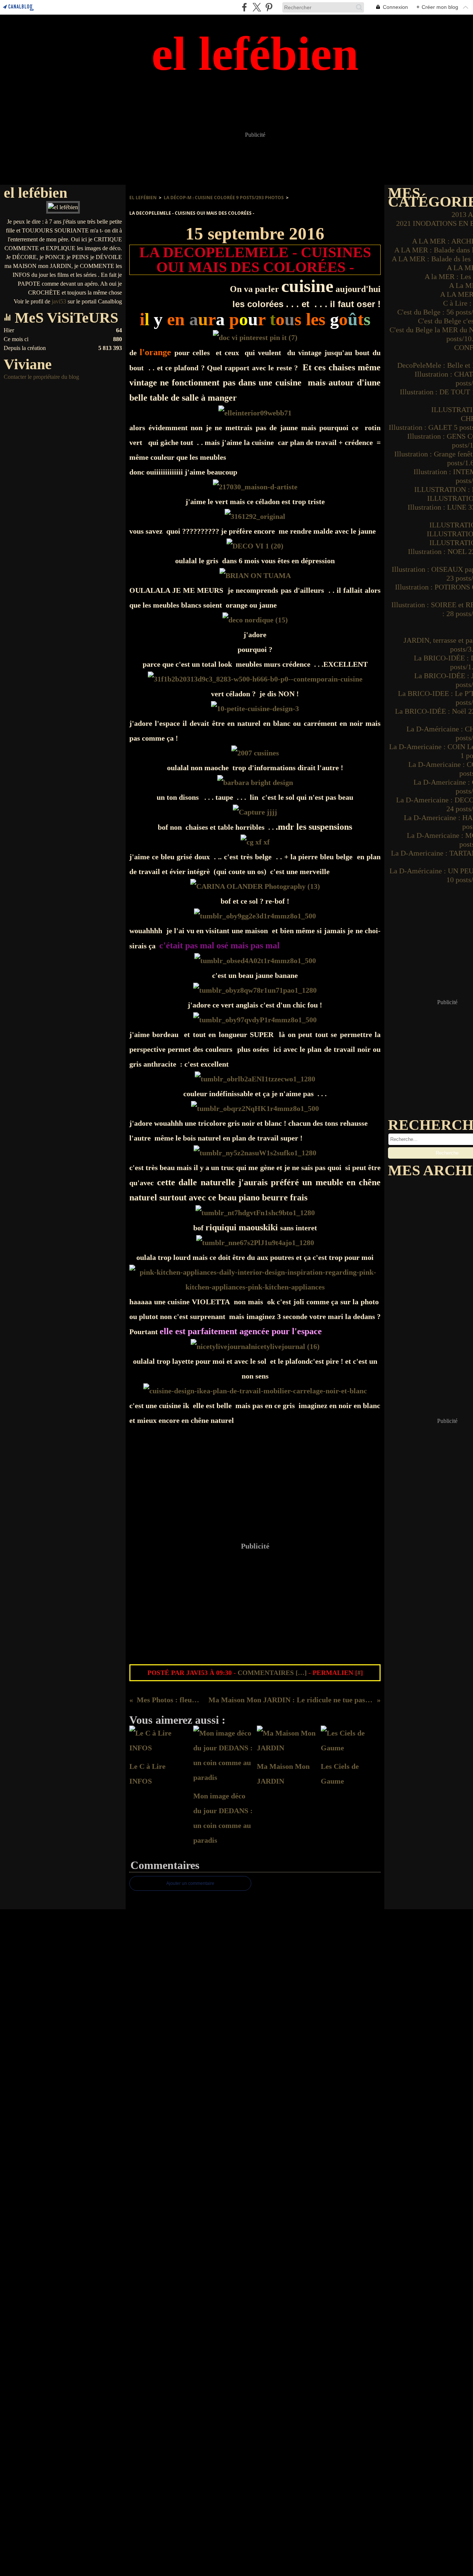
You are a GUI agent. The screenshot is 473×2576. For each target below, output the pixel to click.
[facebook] (244, 7)
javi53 (59, 301)
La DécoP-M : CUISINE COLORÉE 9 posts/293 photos (224, 198)
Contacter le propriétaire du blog (41, 377)
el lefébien (143, 198)
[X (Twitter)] (257, 7)
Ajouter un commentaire (190, 1883)
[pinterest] (269, 7)
